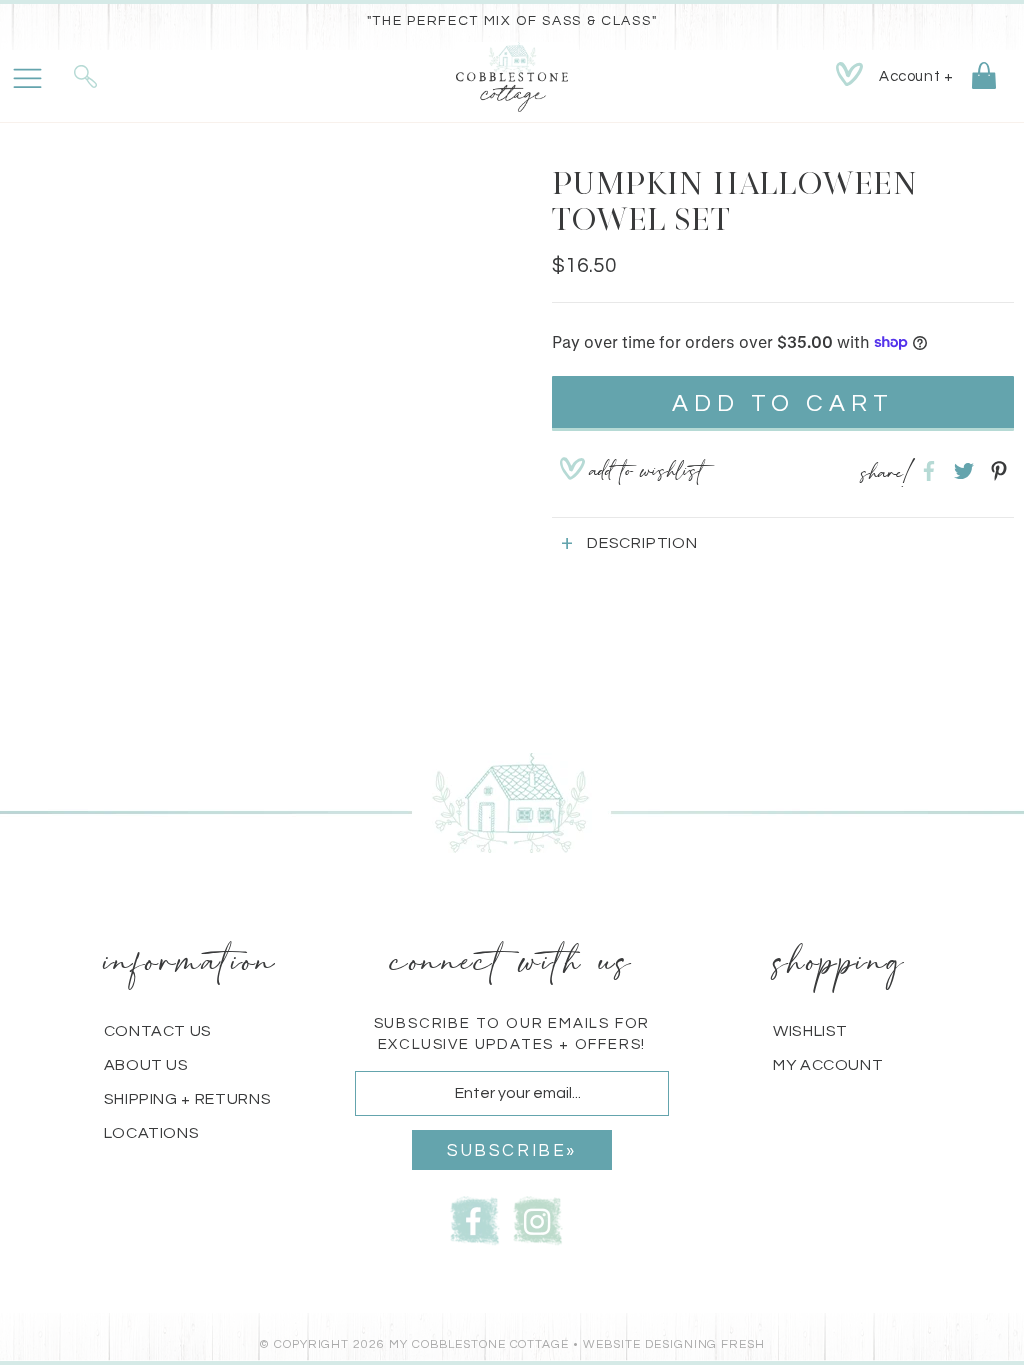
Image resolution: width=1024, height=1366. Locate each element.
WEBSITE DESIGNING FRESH (674, 1344)
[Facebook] (475, 1218)
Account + (916, 76)
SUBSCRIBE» (512, 1151)
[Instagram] (538, 1218)
